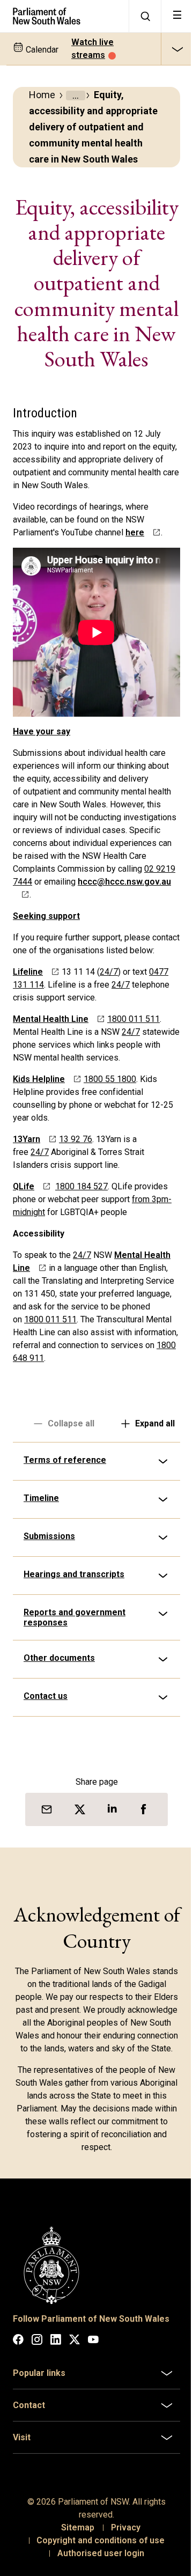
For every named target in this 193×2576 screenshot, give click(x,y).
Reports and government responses (75, 1710)
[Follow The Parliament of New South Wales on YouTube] (93, 2442)
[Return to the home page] (64, 16)
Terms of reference (65, 1552)
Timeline (41, 1590)
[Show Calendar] (177, 49)
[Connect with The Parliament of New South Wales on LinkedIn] (56, 2442)
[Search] (145, 16)
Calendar (41, 50)
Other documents (59, 1750)
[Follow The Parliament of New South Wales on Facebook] (18, 2442)
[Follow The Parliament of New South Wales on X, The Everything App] (75, 2442)
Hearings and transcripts (74, 1666)
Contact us (46, 1788)
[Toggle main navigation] (177, 16)
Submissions (49, 1628)
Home (42, 95)
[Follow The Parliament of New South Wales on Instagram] (37, 2442)
